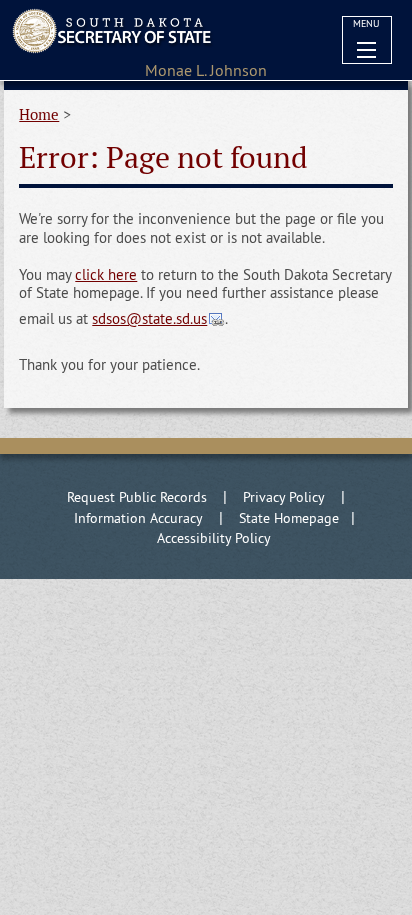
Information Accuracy (138, 518)
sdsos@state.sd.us (149, 319)
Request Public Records (137, 497)
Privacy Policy (284, 497)
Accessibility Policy (214, 538)
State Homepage (289, 518)
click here (106, 274)
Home (39, 114)
